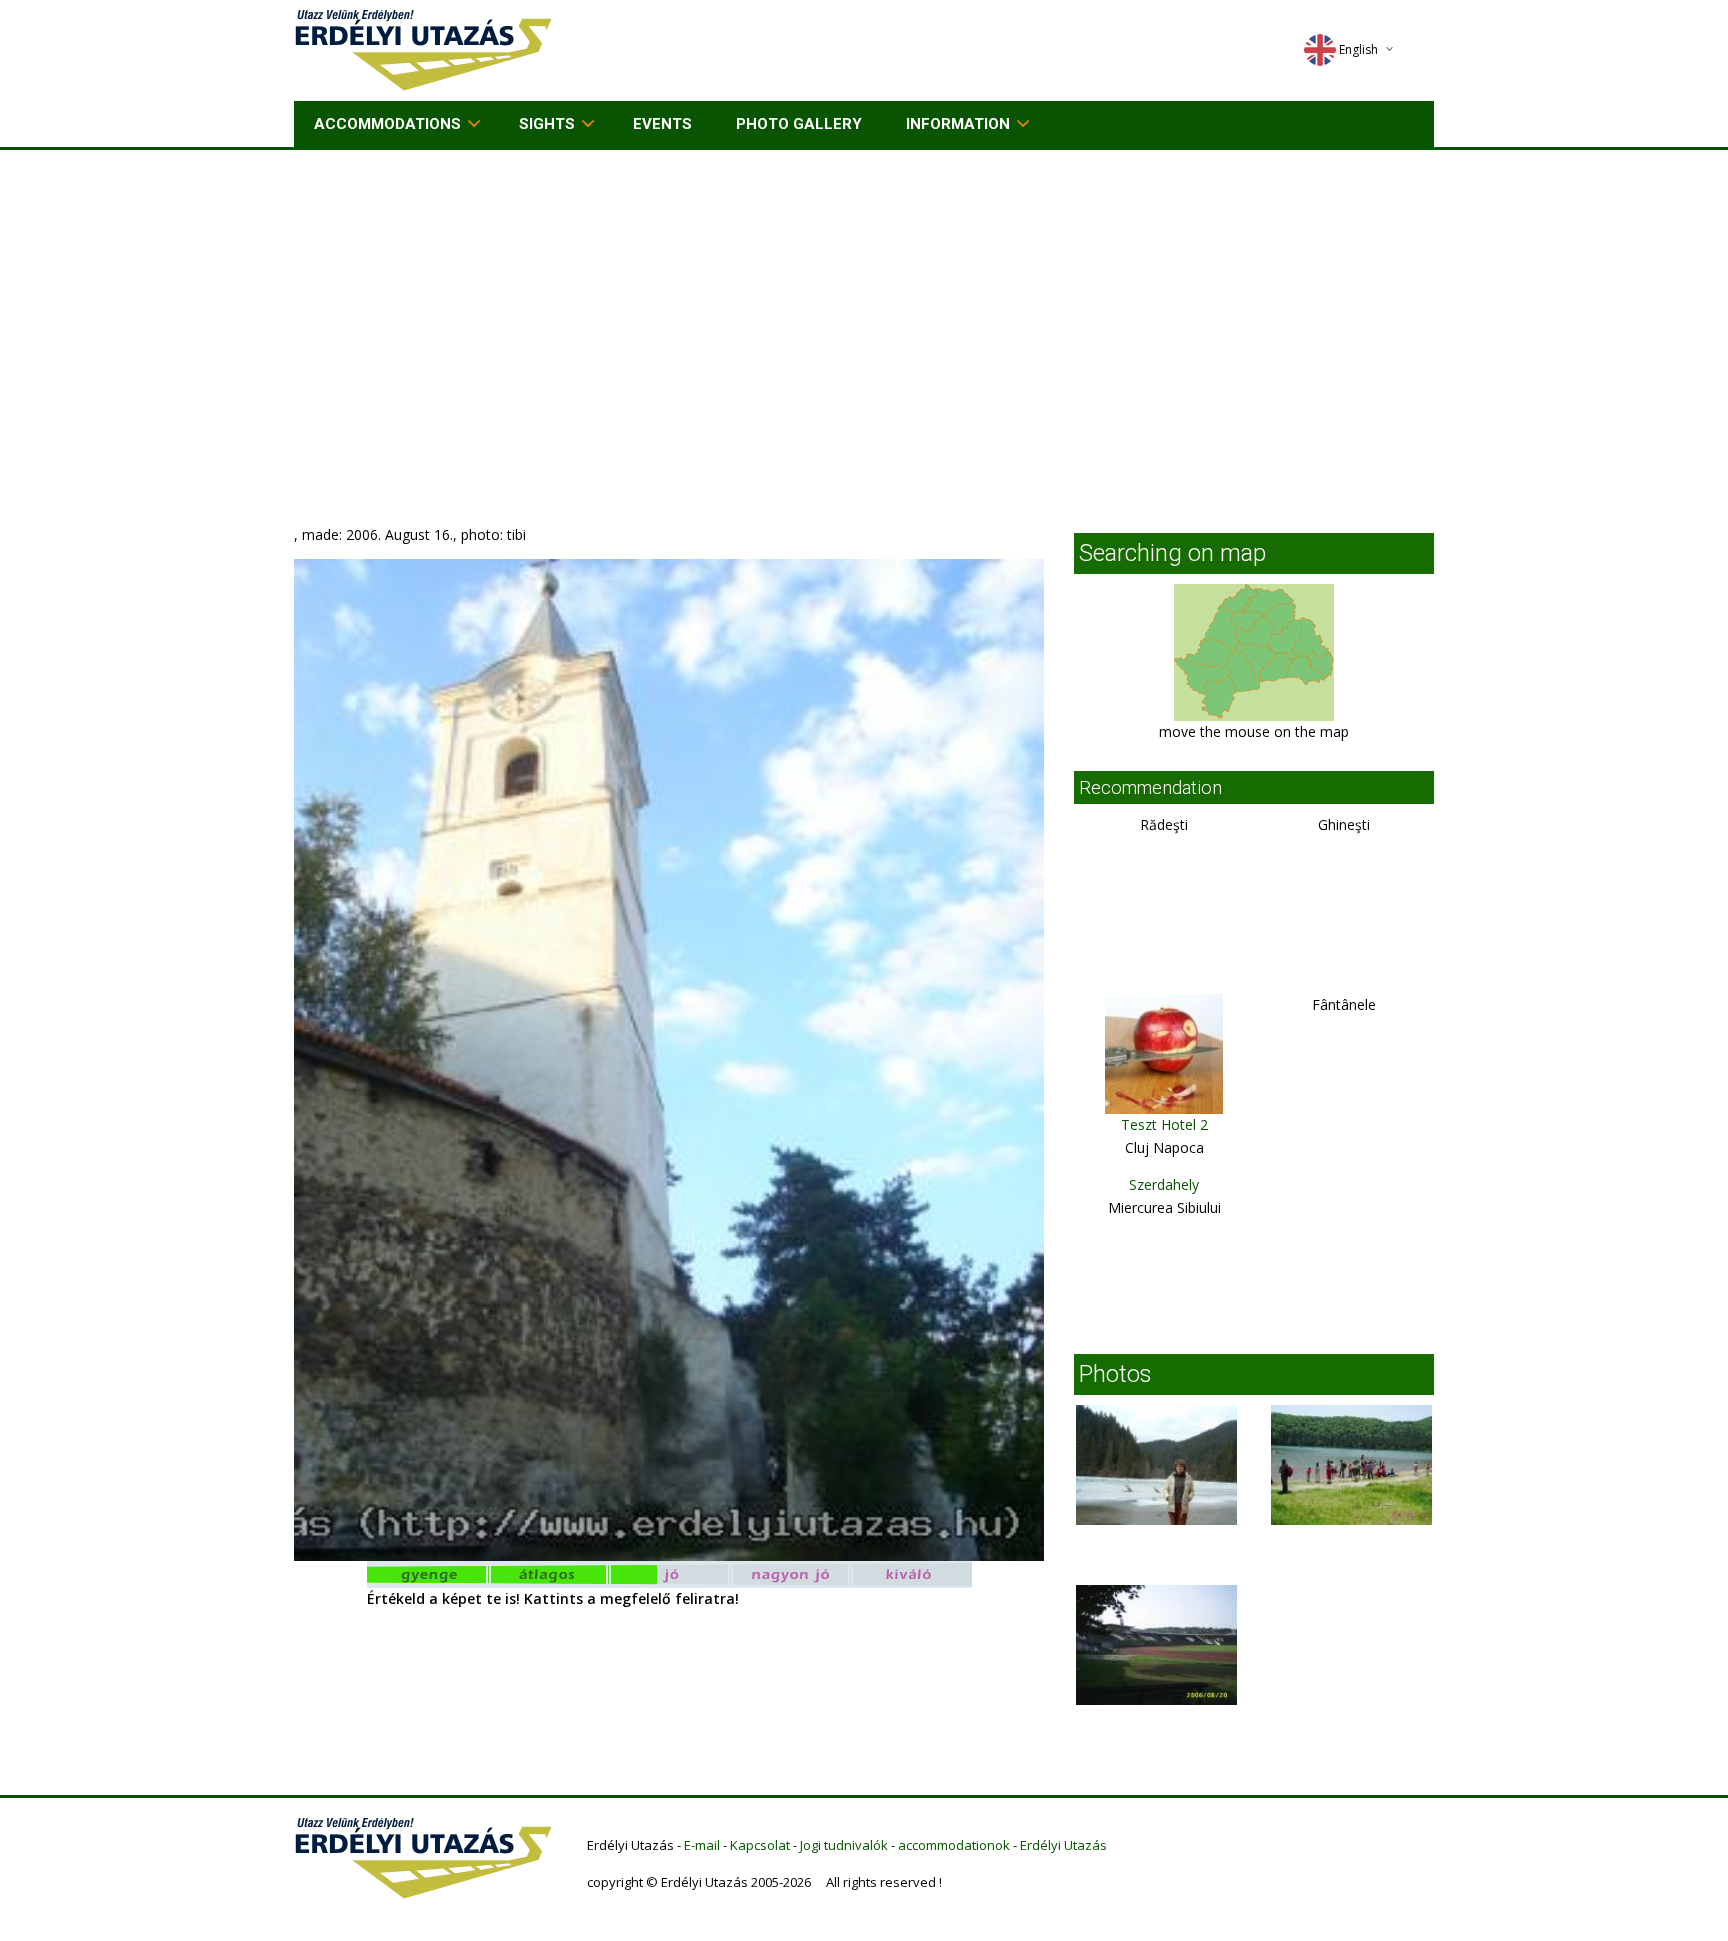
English (1358, 49)
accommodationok (954, 1845)
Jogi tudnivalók (844, 1845)
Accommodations (387, 124)
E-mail (702, 1845)
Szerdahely (1164, 1184)
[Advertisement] (864, 300)
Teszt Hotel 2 (1164, 1124)
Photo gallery (799, 124)
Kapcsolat (760, 1845)
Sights (547, 124)
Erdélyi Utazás (1063, 1845)
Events (662, 124)
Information (958, 124)
